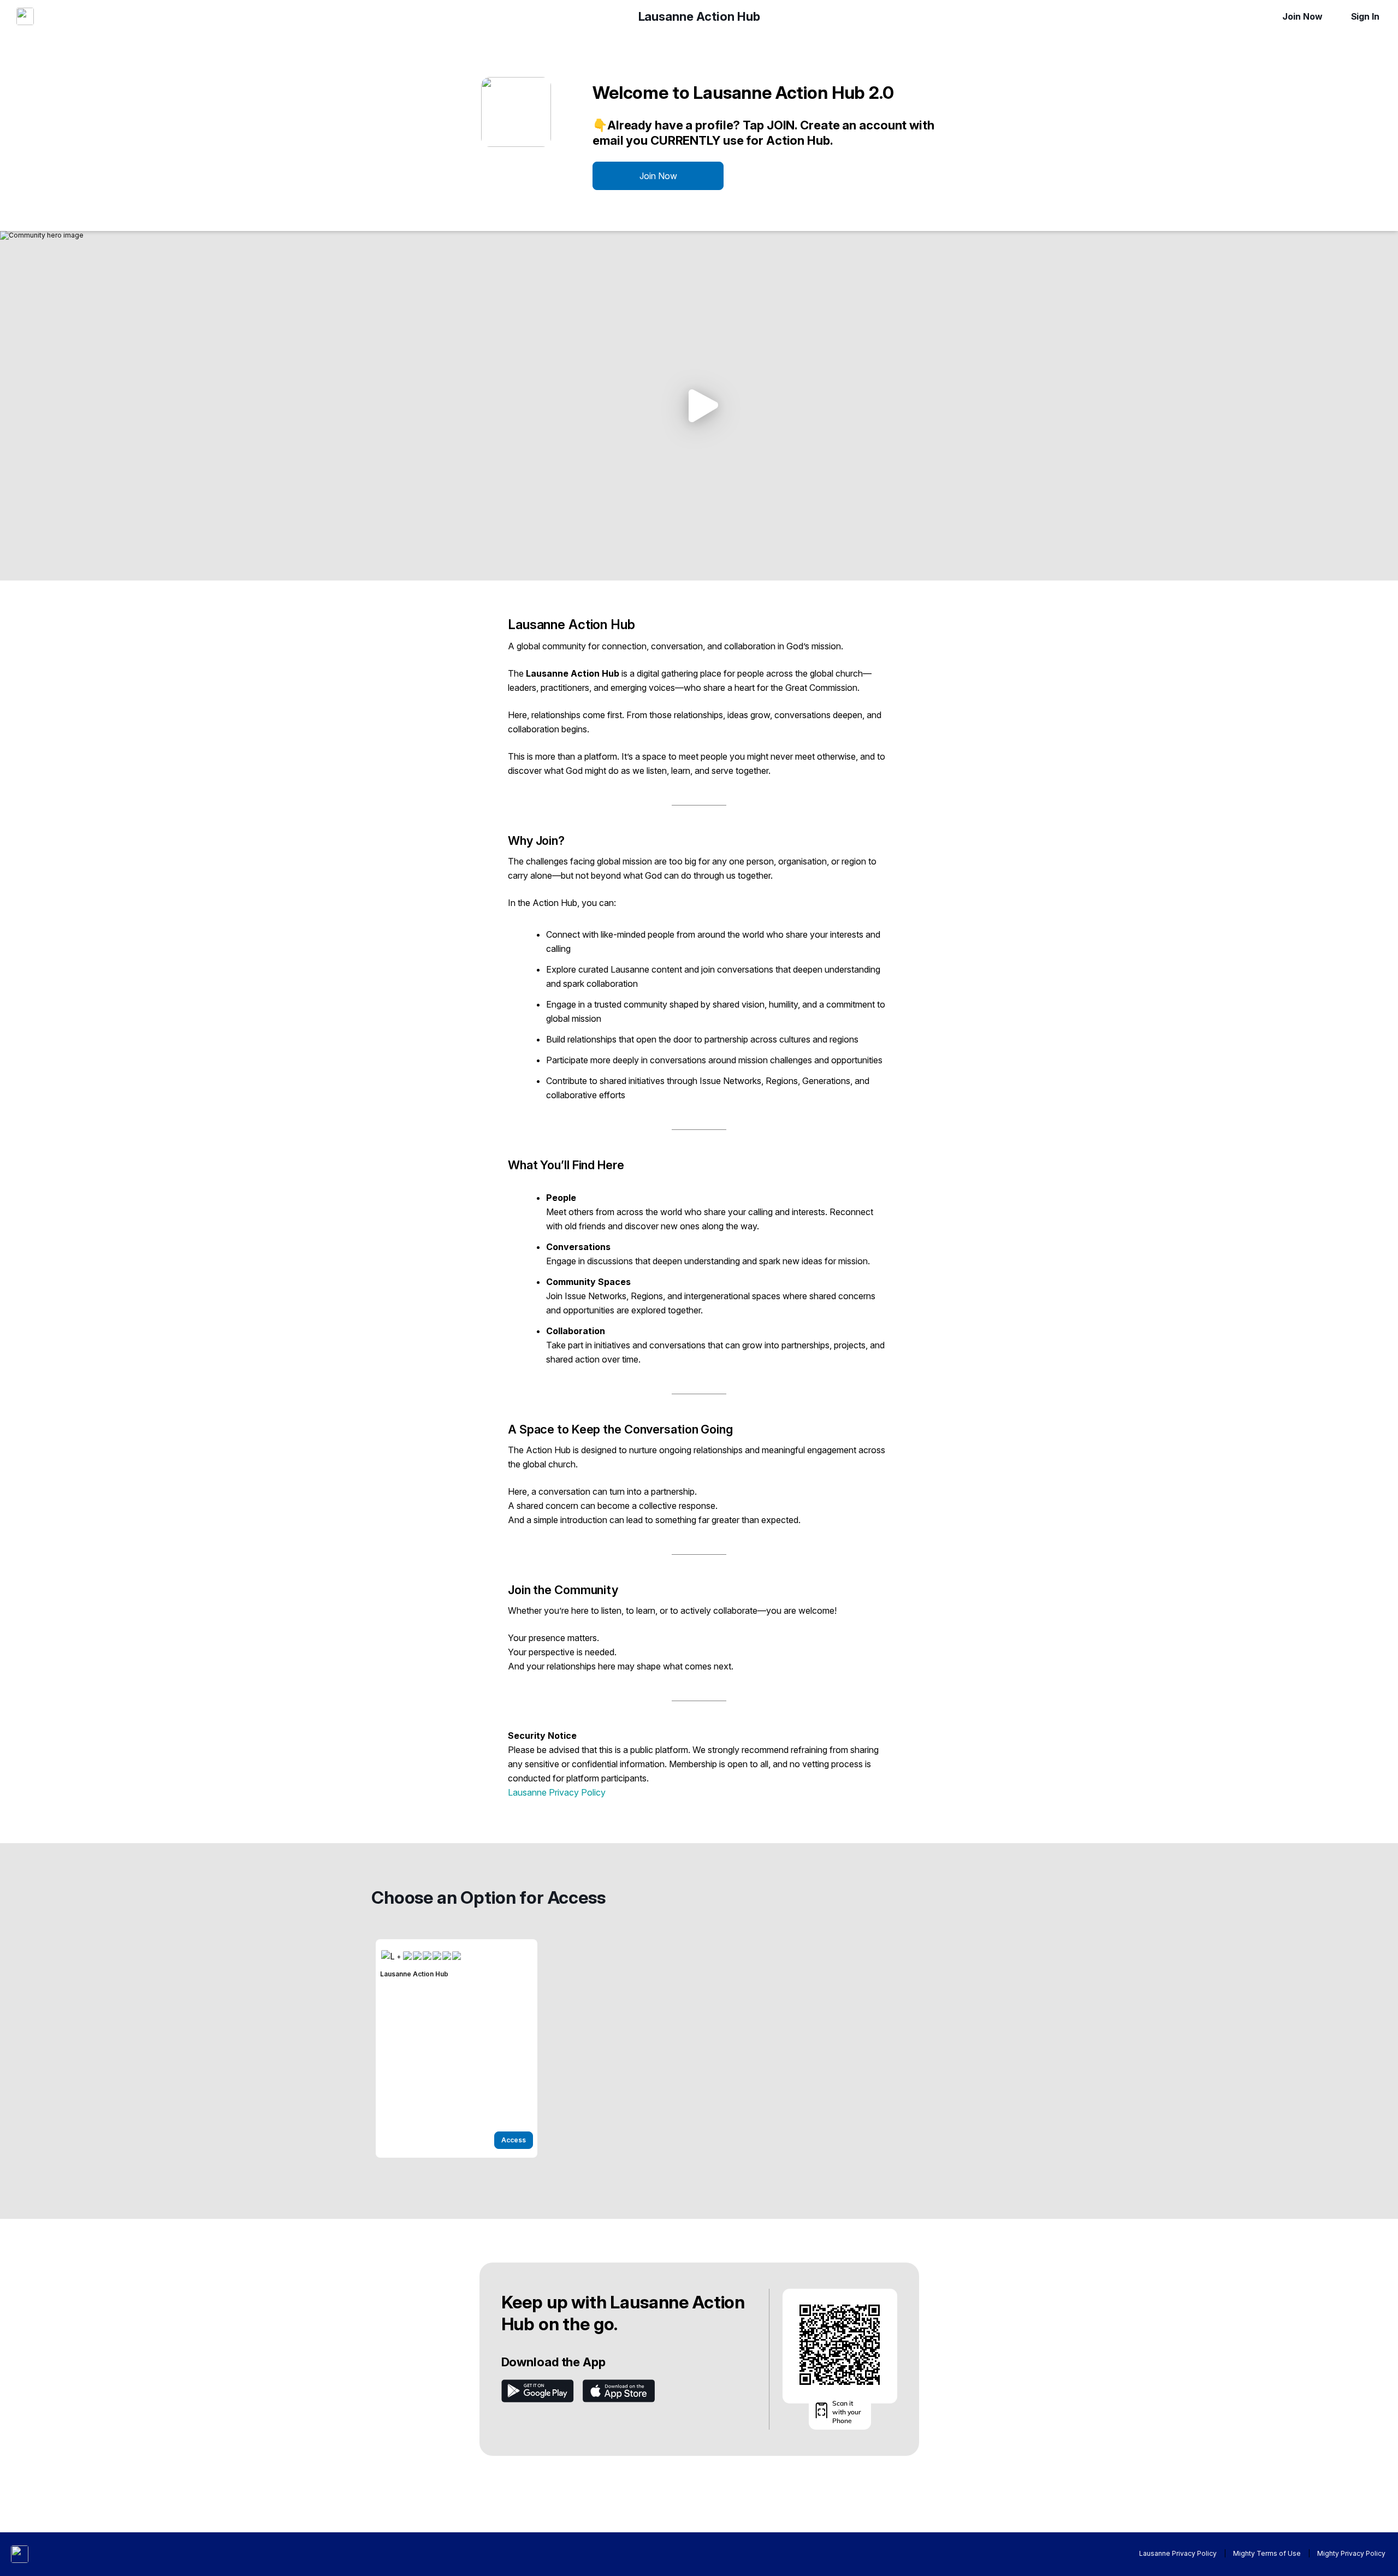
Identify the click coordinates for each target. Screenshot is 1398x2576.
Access (514, 2140)
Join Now (1302, 16)
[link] (457, 2048)
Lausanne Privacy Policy (557, 1792)
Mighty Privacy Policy (1351, 2553)
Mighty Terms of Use (1267, 2553)
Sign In (1365, 16)
